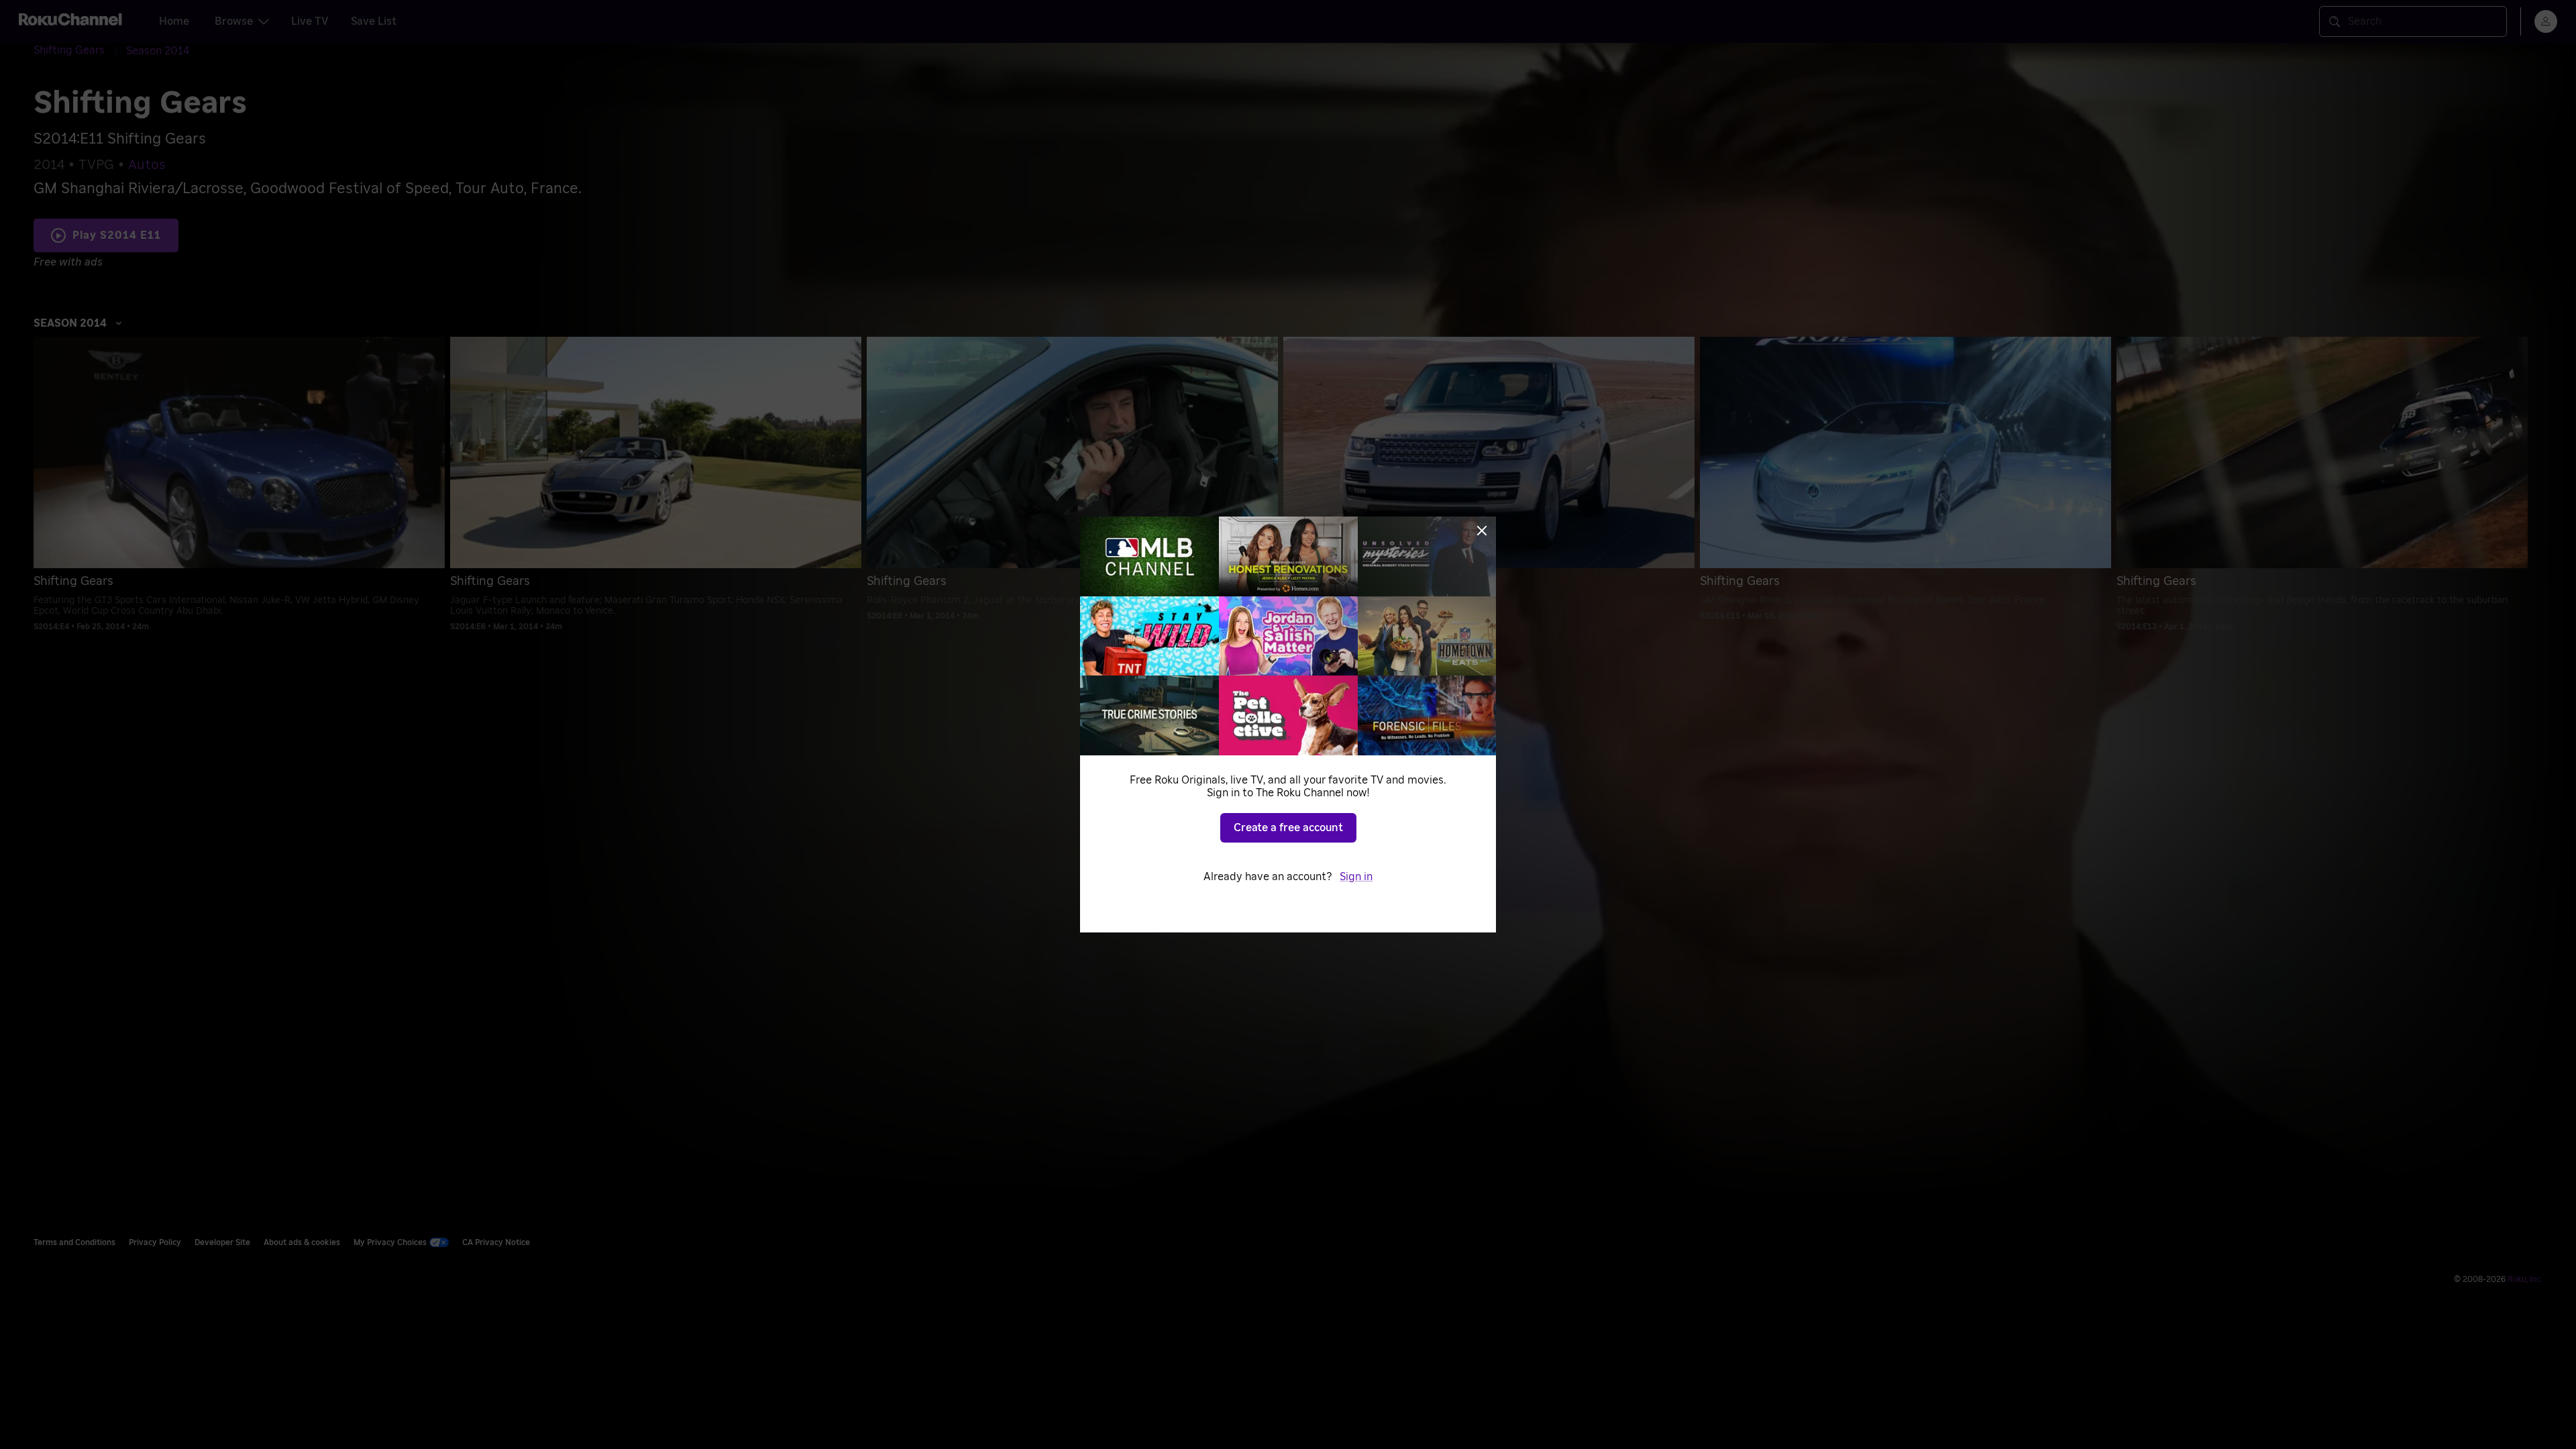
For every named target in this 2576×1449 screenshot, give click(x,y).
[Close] (1482, 531)
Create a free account (1288, 828)
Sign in (1356, 877)
